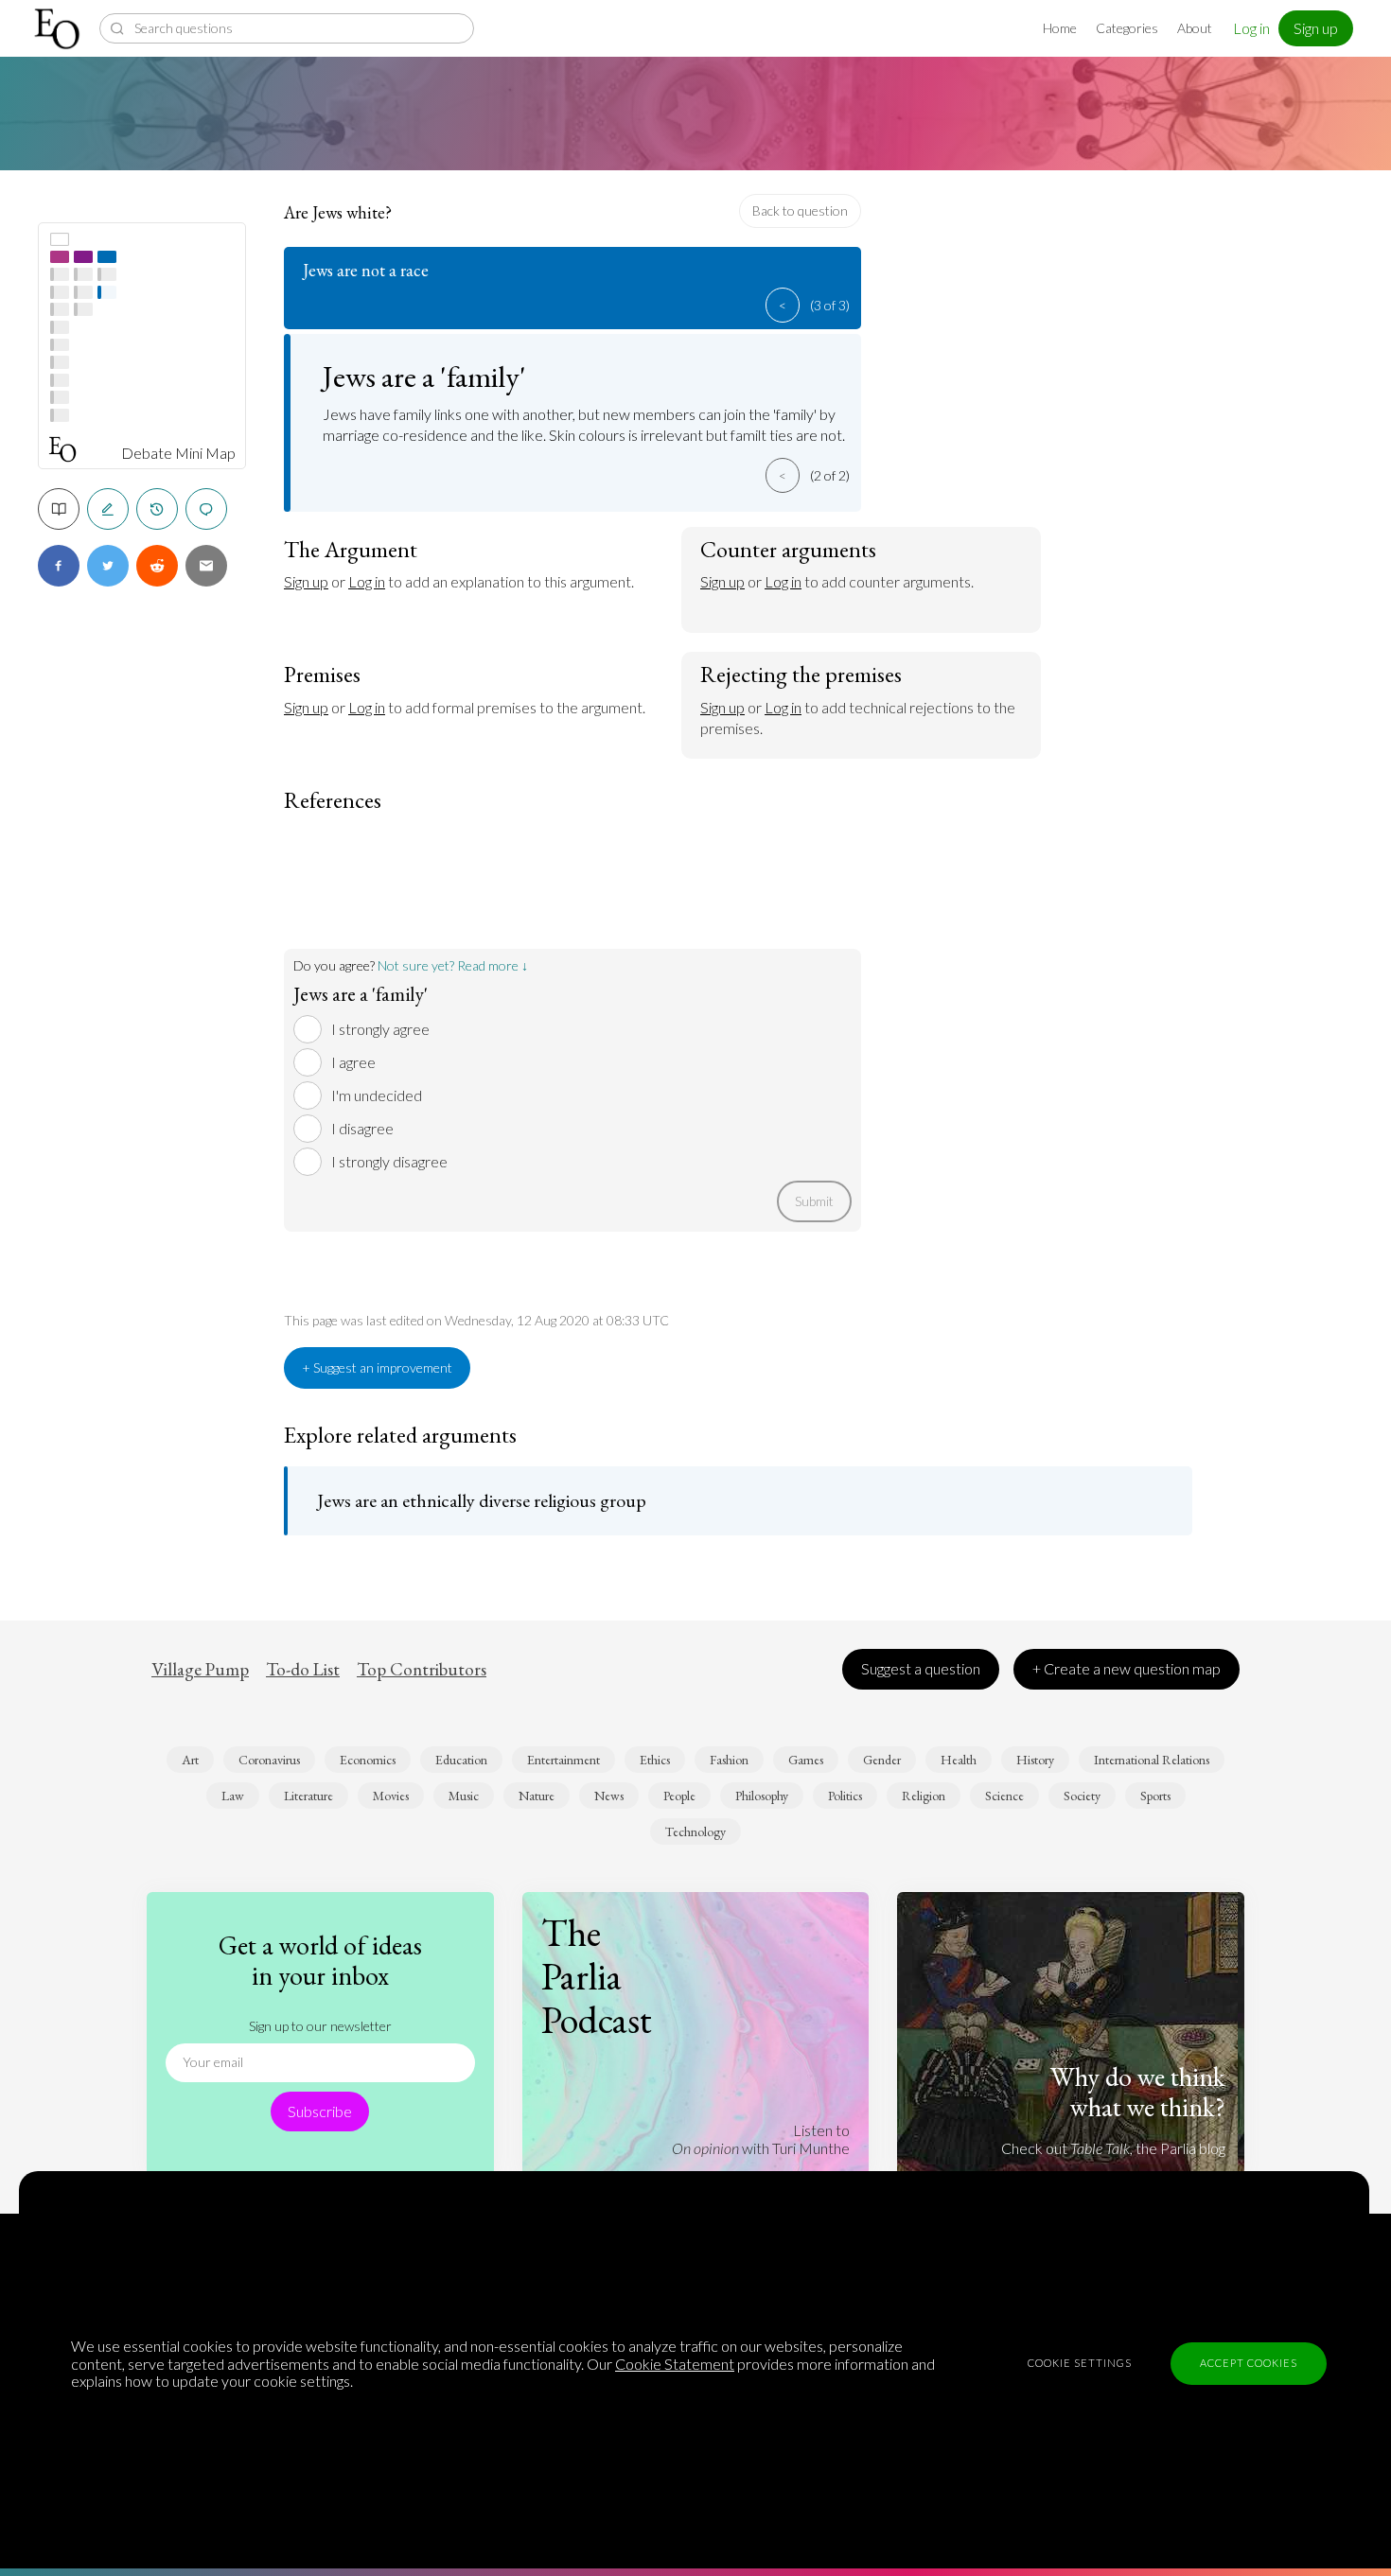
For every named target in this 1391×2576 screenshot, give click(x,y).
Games (806, 1760)
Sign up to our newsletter (320, 2026)
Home (1060, 28)
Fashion (729, 1760)
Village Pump (200, 1670)
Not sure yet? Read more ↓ (453, 965)
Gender (882, 1760)
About (1195, 28)
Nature (537, 1796)
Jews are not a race (366, 270)
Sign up (1316, 28)
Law (233, 1796)
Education (461, 1760)
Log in (1251, 28)
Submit (814, 1201)
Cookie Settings (1080, 2363)
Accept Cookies (1249, 2363)
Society (1082, 1796)
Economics (368, 1760)
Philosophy (762, 1796)
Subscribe (320, 2111)
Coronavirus (269, 1760)
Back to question (800, 210)
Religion (924, 1796)
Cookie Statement (675, 2364)
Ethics (655, 1760)
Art (190, 1760)
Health (959, 1760)
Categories (1127, 28)
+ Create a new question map (1127, 1668)
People (679, 1796)
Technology (695, 1831)
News (609, 1796)
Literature (308, 1796)
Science (1004, 1796)
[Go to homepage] (59, 29)
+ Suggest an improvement (377, 1367)
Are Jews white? (338, 212)
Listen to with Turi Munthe (761, 2138)
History (1035, 1760)
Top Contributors (422, 1670)
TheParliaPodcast (597, 1976)
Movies (391, 1796)
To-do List (303, 1670)
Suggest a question (921, 1668)
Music (464, 1796)
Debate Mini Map (178, 453)
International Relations (1152, 1760)
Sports (1155, 1796)
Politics (845, 1796)
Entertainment (563, 1760)
